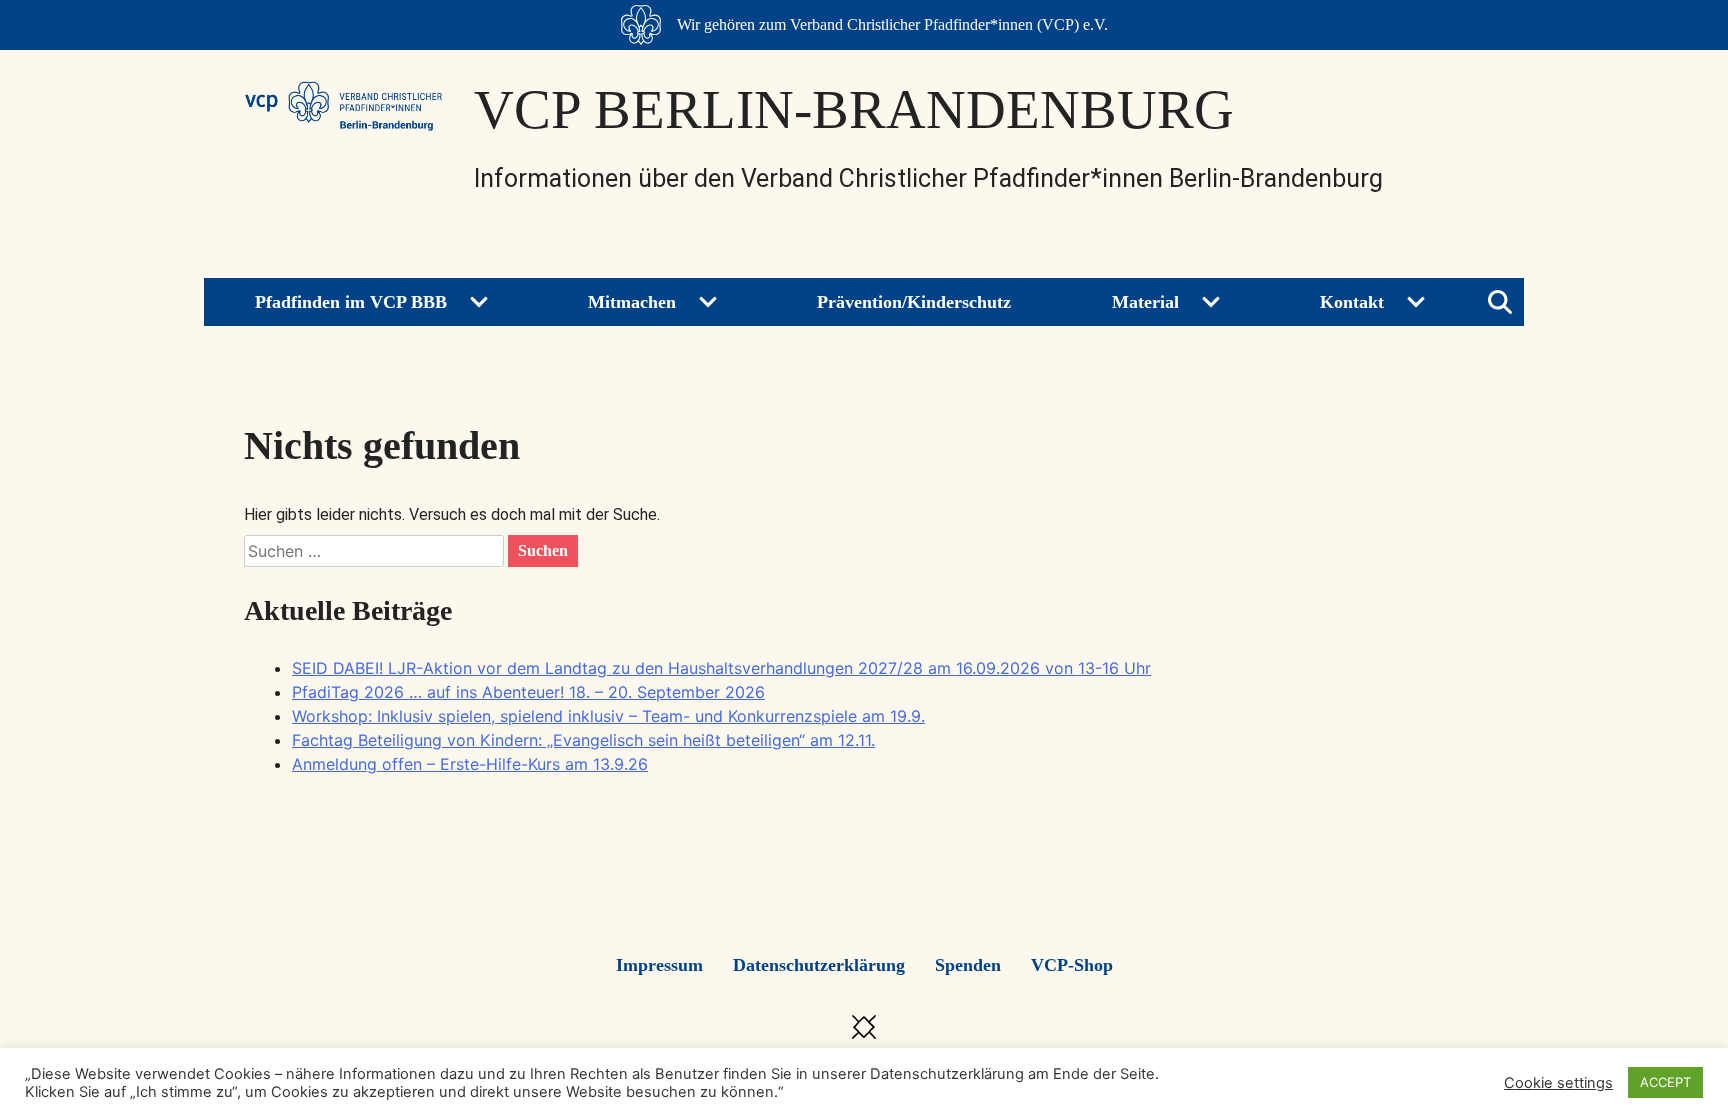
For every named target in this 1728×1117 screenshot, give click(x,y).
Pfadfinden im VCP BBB (351, 302)
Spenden (968, 965)
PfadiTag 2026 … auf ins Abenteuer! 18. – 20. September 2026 (528, 692)
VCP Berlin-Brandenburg (854, 109)
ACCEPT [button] (1665, 1082)
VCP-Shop (1072, 965)
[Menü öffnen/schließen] (1500, 302)
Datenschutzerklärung (819, 965)
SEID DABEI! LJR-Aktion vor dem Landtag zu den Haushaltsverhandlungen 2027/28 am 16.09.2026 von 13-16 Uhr (721, 668)
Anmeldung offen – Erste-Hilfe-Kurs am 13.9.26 (470, 764)
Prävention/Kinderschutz (914, 302)
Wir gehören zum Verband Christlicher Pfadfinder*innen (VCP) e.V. (892, 24)
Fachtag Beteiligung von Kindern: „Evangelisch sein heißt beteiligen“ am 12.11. (583, 740)
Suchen (543, 550)
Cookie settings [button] (1558, 1083)
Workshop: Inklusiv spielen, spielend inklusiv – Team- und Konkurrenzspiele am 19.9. (608, 716)
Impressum (659, 965)
